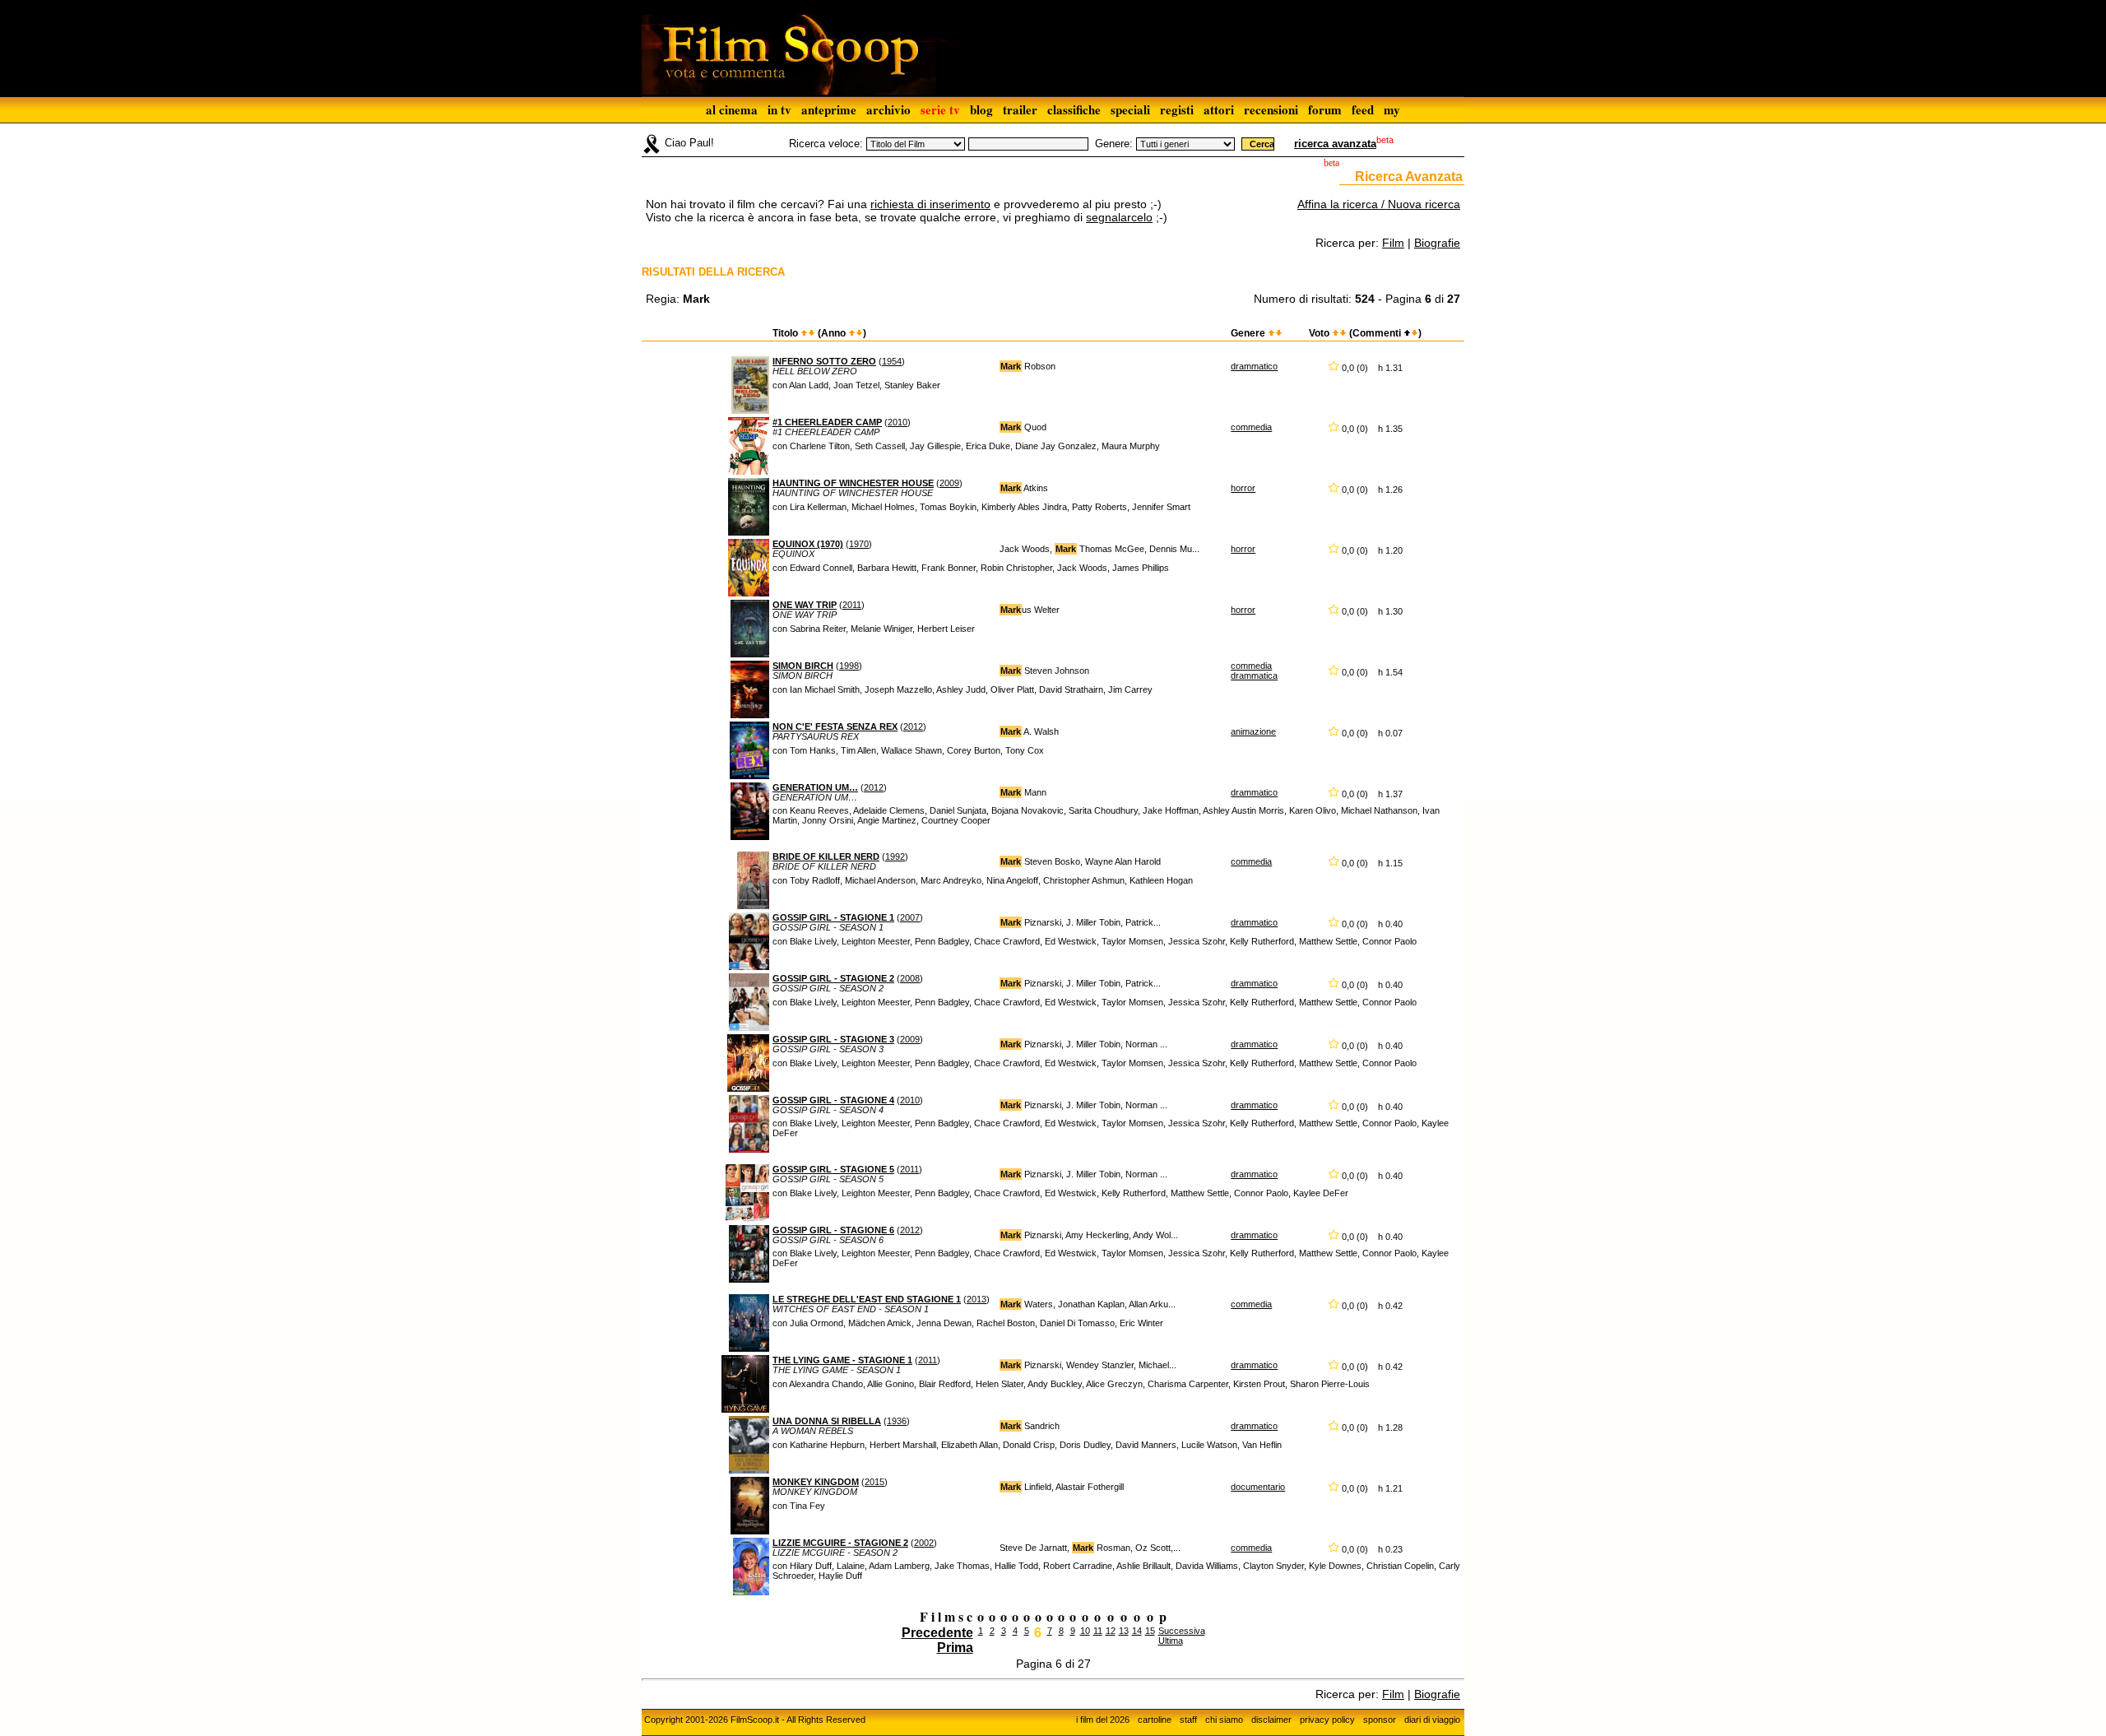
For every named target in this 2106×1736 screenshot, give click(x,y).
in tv (779, 109)
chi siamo (1224, 1720)
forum (1325, 109)
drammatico (1254, 366)
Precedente (937, 1633)
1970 (859, 544)
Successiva (1182, 1631)
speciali (1130, 109)
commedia (1251, 427)
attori (1219, 109)
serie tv (940, 109)
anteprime (829, 109)
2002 (924, 1543)
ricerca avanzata (1335, 144)
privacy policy (1327, 1720)
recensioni (1271, 109)
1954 (892, 361)
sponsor (1380, 1720)
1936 (897, 1421)
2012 (913, 726)
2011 (852, 605)
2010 (898, 422)
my (1392, 109)
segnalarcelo (1119, 217)
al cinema (732, 109)
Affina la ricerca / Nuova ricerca (1379, 204)
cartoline (1155, 1720)
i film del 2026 (1103, 1720)
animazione (1253, 731)
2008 (910, 978)
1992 (895, 856)
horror (1243, 488)
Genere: (1114, 144)
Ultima (1171, 1641)
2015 (874, 1482)
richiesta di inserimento (930, 204)
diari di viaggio (1432, 1720)
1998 (849, 666)
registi (1177, 109)
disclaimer (1271, 1720)
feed (1363, 109)
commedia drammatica (1254, 671)
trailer (1020, 109)
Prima (955, 1648)
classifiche (1074, 109)
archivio (888, 109)
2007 (910, 917)
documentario (1258, 1487)
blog (981, 109)
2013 (976, 1299)
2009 (949, 483)
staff (1188, 1720)
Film (1393, 243)
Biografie (1437, 243)
